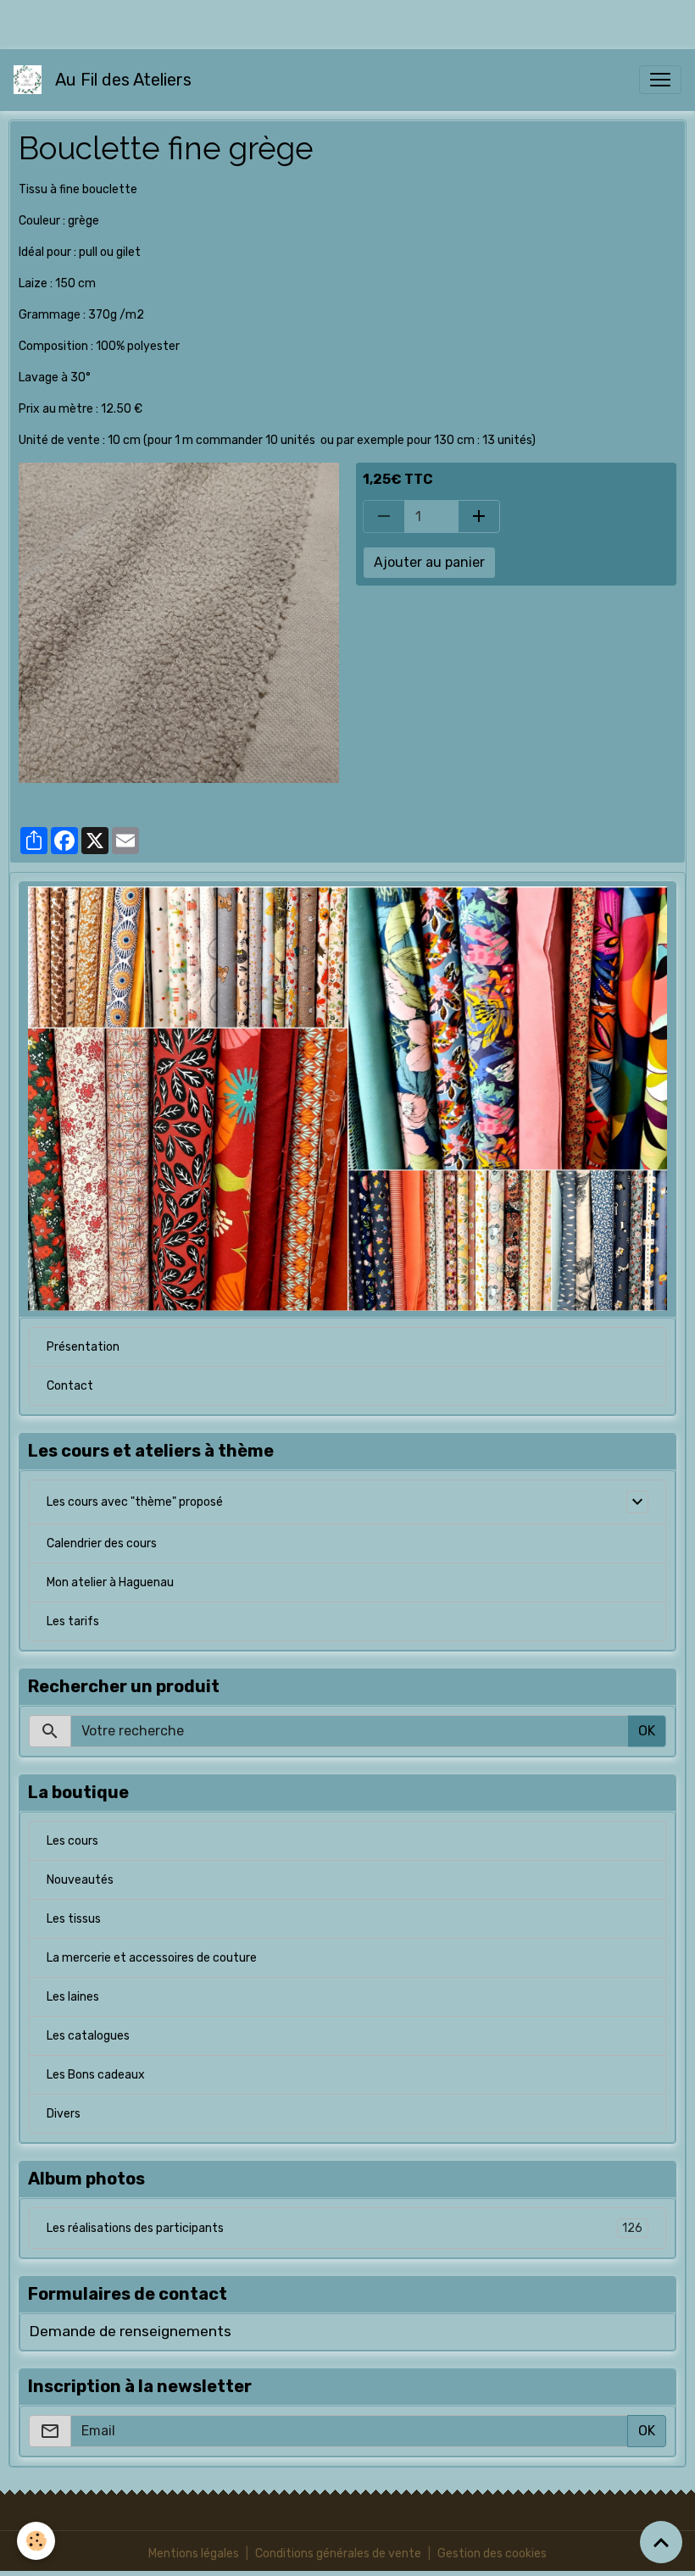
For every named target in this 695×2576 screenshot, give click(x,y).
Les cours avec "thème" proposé (135, 1502)
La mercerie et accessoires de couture (152, 1958)
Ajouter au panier (429, 562)
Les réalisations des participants (345, 2229)
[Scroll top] (661, 2542)
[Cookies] (36, 2541)
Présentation (83, 1347)
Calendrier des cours (102, 1543)
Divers (64, 2114)
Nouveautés (80, 1880)
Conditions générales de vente (338, 2554)
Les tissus (74, 1919)
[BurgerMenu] (660, 80)
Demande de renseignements (130, 2331)
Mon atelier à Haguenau (110, 1582)
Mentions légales (194, 2554)
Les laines (73, 1997)
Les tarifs (73, 1621)
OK (647, 1731)
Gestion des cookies (492, 2554)
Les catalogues (88, 2036)
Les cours (72, 1841)
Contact (70, 1386)
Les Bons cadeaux (96, 2075)
